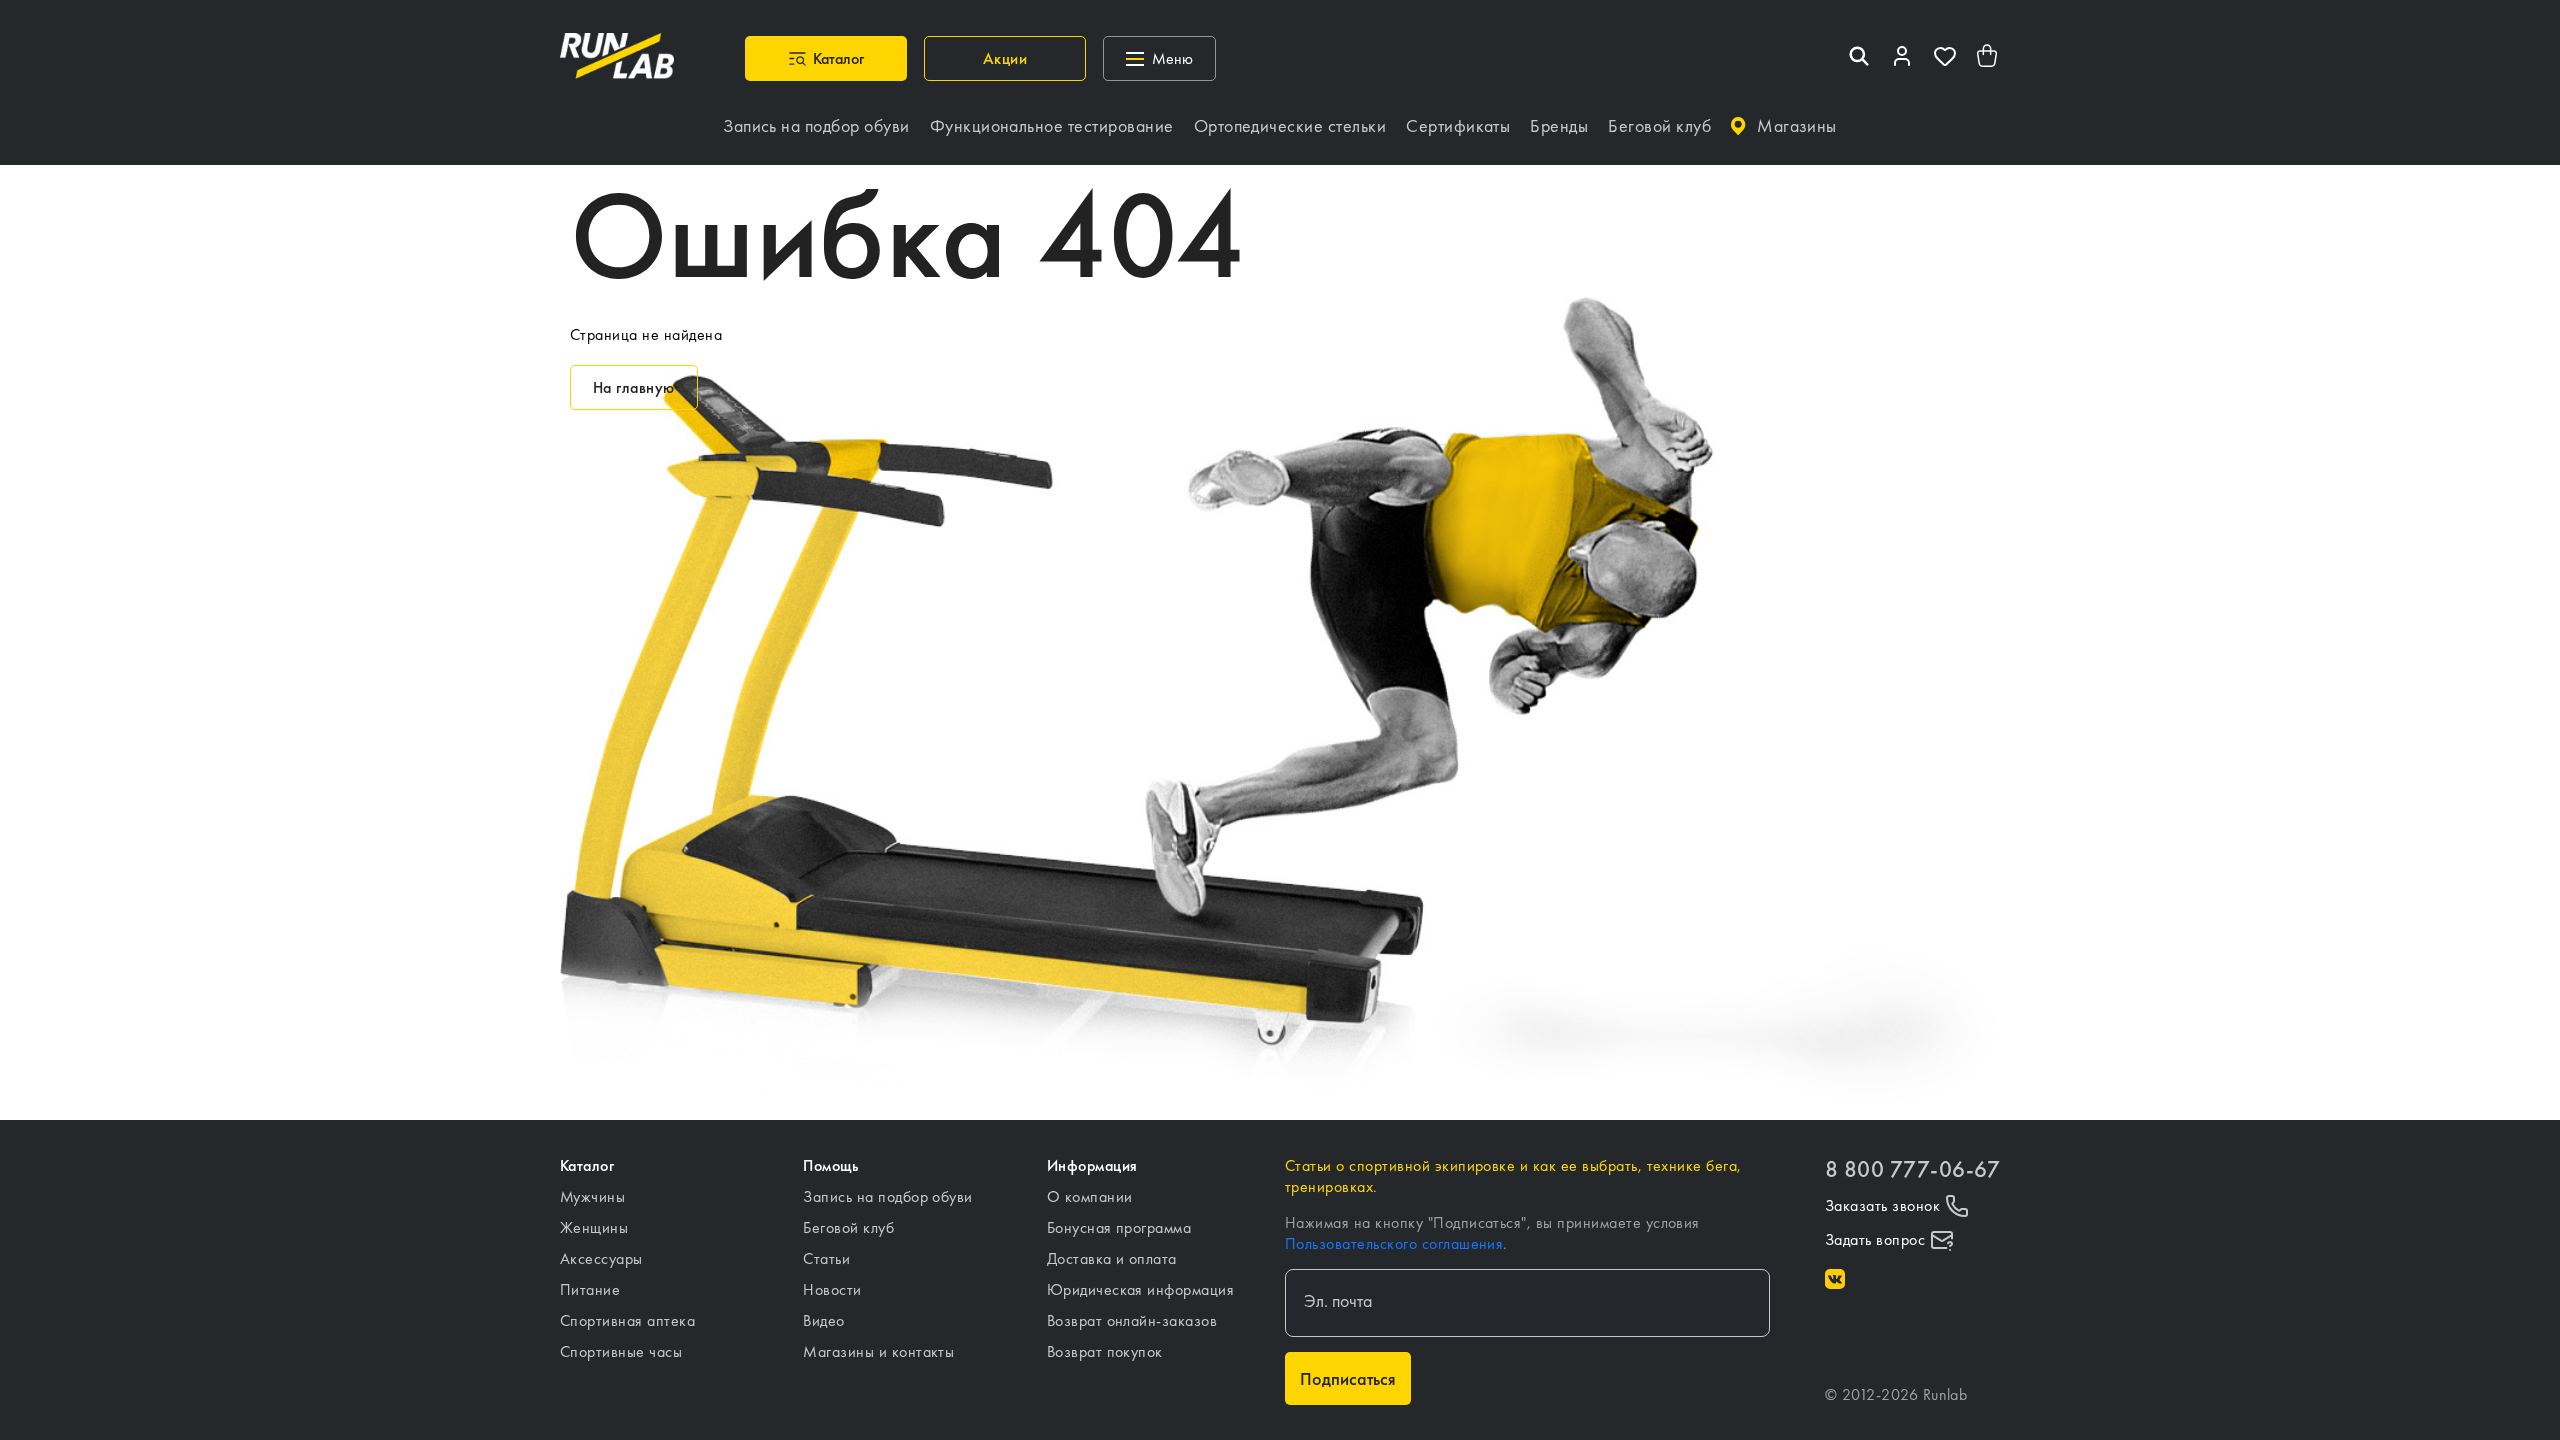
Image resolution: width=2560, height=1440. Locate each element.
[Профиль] (1902, 58)
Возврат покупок (1105, 1351)
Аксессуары (601, 1258)
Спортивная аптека (627, 1320)
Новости (832, 1289)
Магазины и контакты (878, 1351)
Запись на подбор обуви (888, 1196)
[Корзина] (1988, 58)
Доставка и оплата (1112, 1258)
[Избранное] (1945, 58)
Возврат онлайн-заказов (1132, 1320)
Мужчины (592, 1196)
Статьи (826, 1258)
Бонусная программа (1119, 1227)
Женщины (594, 1227)
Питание (590, 1289)
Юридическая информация (1141, 1289)
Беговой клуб (848, 1227)
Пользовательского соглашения (1394, 1243)
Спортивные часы (621, 1351)
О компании (1090, 1196)
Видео (823, 1320)
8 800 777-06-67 (1912, 1169)
